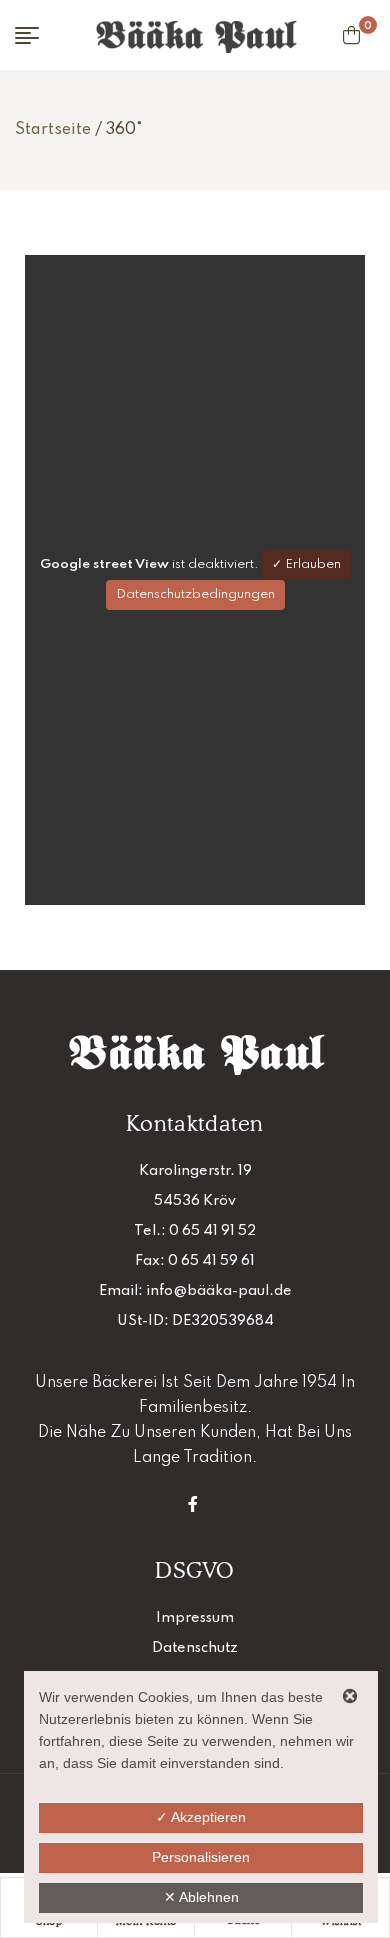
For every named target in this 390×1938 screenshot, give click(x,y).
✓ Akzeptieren (201, 1817)
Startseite (53, 130)
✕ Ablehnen (201, 1897)
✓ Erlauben (306, 564)
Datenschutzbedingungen (195, 594)
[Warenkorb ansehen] (351, 35)
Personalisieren (201, 1857)
